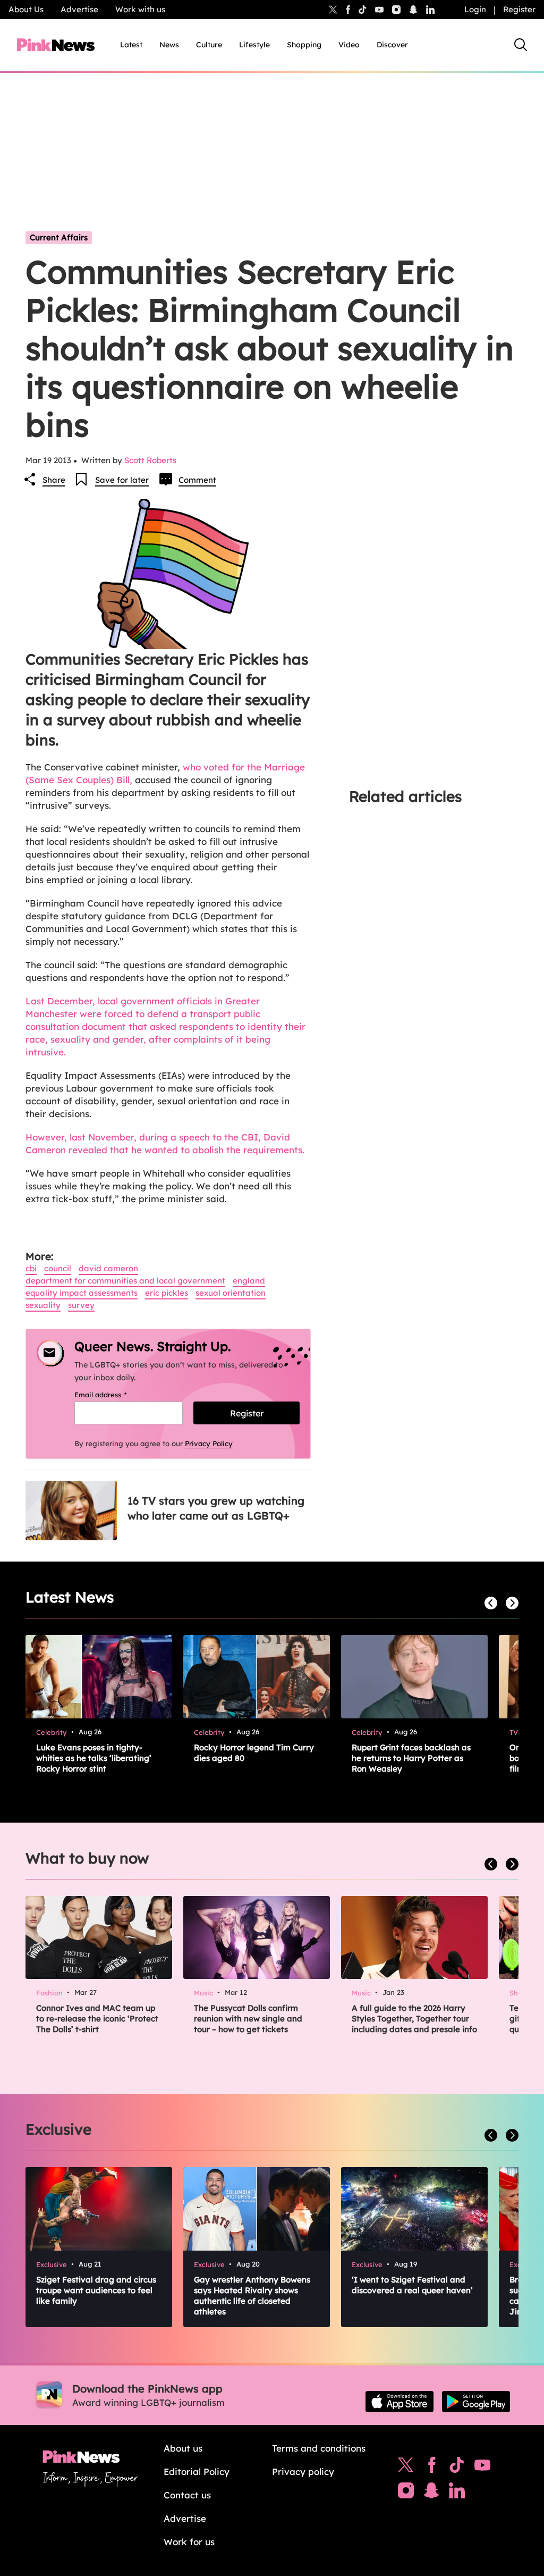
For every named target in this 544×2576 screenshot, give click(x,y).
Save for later (122, 480)
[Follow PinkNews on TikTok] (457, 2468)
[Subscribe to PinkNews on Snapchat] (431, 2493)
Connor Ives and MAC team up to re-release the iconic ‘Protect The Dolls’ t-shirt (97, 2019)
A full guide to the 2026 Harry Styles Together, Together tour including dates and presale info (414, 2019)
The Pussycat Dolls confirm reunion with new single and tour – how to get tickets (248, 2019)
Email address (114, 1395)
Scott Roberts (150, 460)
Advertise (79, 9)
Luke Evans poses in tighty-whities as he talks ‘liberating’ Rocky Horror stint (94, 1758)
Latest (131, 45)
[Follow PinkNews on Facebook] (432, 2468)
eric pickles (167, 1293)
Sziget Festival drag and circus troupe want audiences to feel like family (96, 2290)
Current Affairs (59, 237)
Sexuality (43, 1305)
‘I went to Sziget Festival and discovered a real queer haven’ (412, 2285)
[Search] (521, 45)
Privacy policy (303, 2472)
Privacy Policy (209, 1444)
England (249, 1281)
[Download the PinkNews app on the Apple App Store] (399, 2402)
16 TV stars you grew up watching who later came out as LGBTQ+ (216, 1508)
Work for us (189, 2542)
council (58, 1268)
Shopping (304, 45)
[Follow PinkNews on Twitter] (406, 2468)
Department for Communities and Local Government (125, 1281)
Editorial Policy (197, 2472)
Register (519, 9)
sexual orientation (231, 1293)
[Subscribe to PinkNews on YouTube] (482, 2468)
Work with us (140, 9)
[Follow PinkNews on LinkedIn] (430, 10)
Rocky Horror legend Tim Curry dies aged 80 (254, 1753)
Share (54, 480)
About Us (26, 9)
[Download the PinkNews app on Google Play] (476, 2402)
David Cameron (108, 1268)
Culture (209, 45)
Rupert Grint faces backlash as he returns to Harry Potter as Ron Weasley (411, 1758)
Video (349, 45)
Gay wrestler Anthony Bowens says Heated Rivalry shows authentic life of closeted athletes (252, 2296)
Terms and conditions (319, 2448)
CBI (31, 1268)
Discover (392, 45)
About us (183, 2448)
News (169, 45)
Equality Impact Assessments (82, 1293)
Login (475, 9)
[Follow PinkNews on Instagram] (406, 2493)
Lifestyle (254, 45)
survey (81, 1305)
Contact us (187, 2495)
